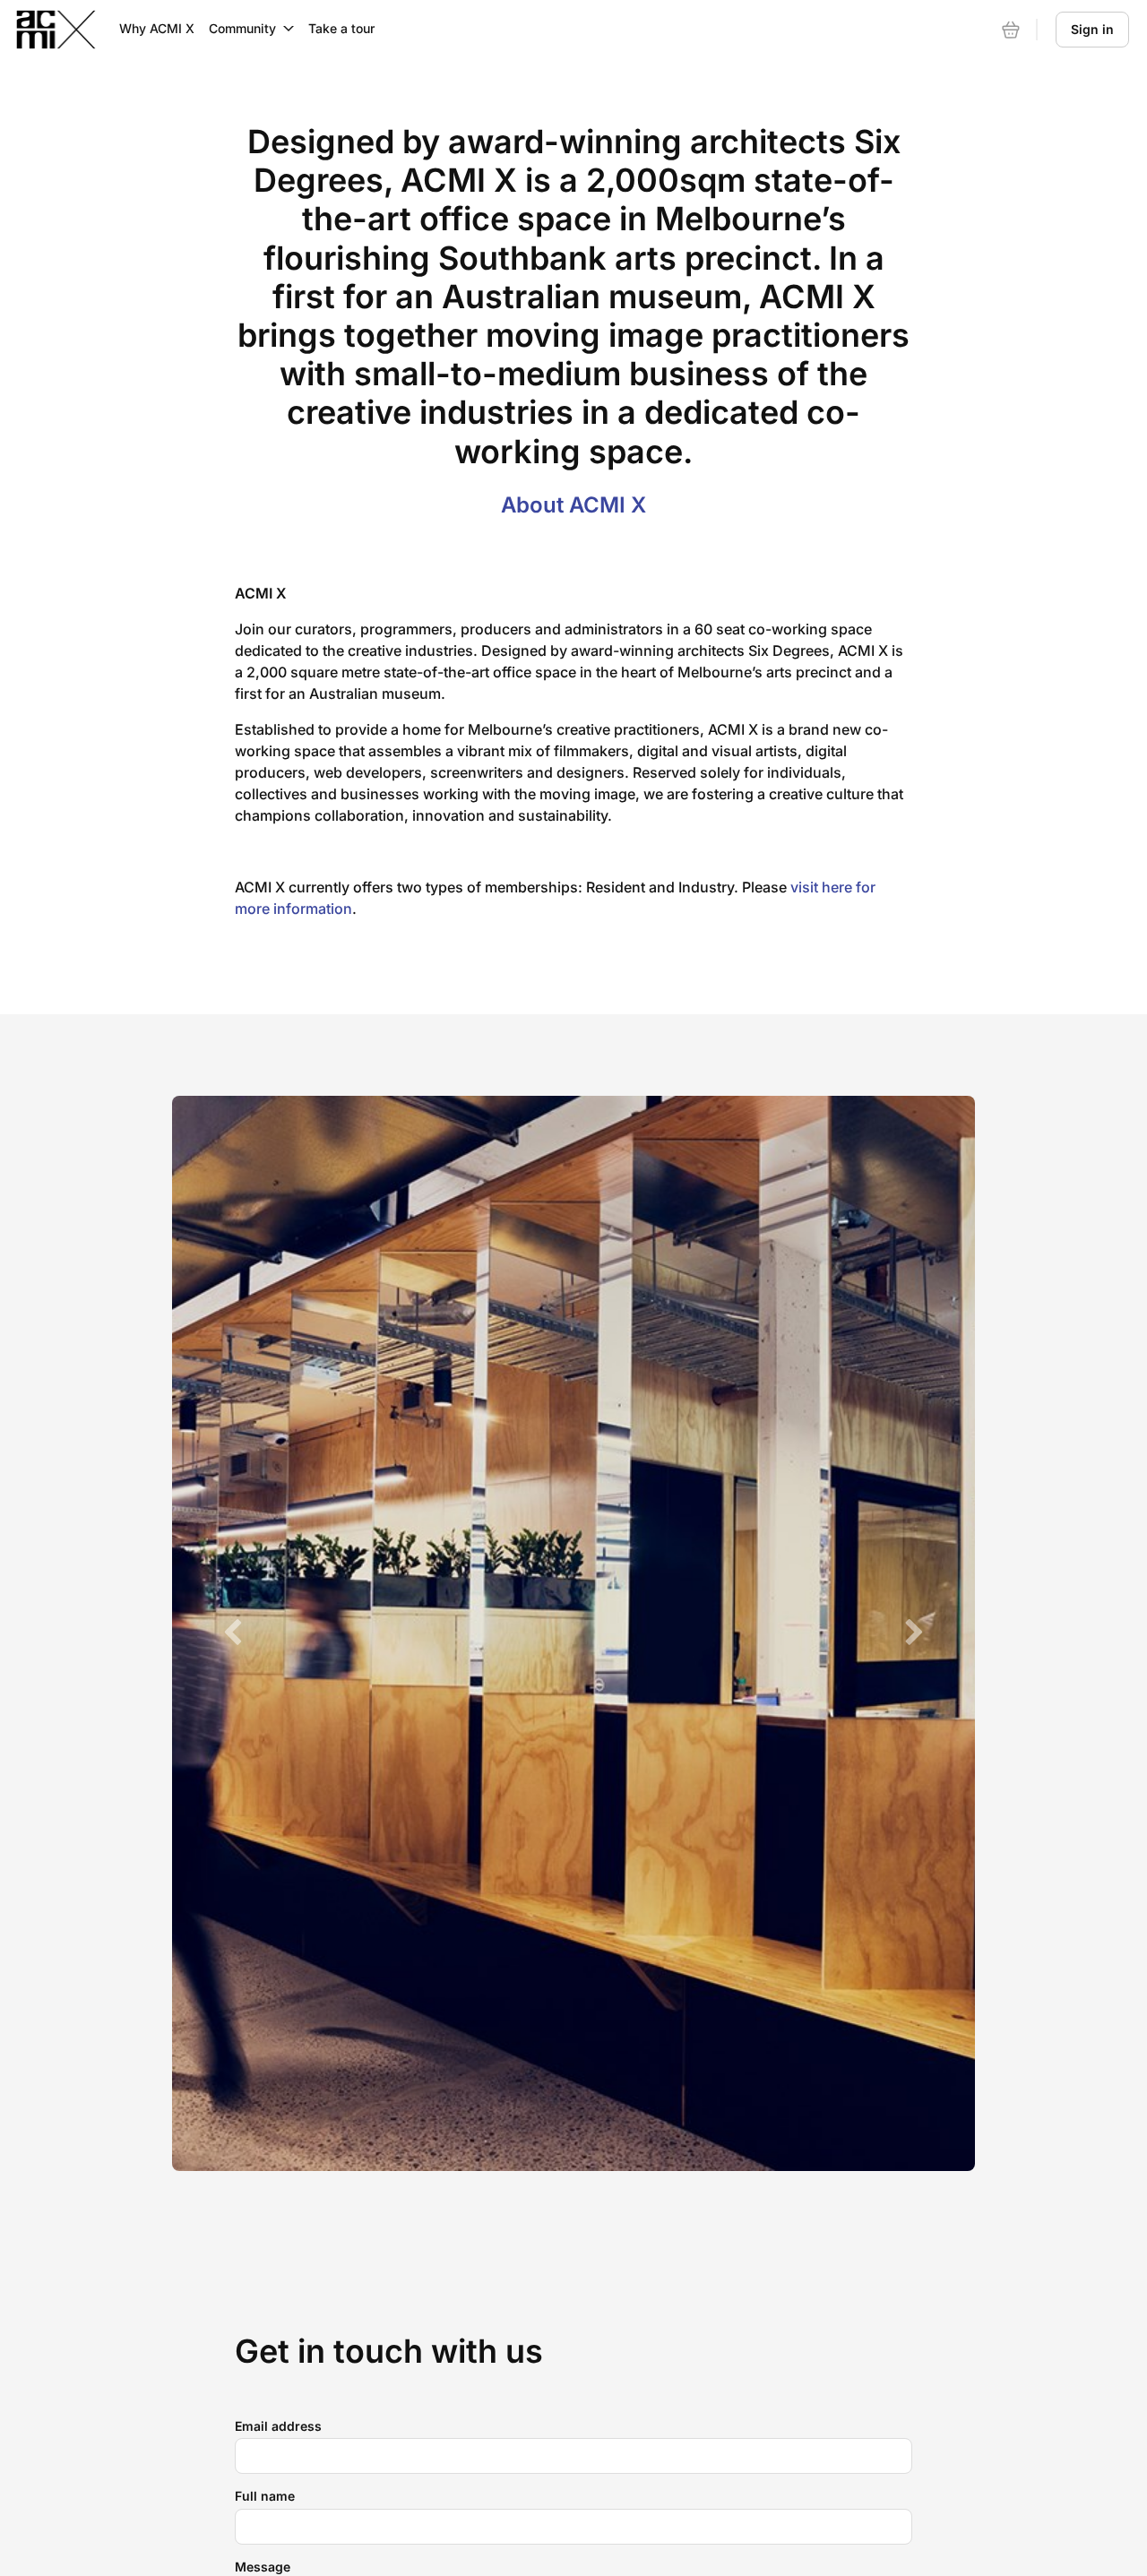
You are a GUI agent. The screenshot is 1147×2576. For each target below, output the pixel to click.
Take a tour (341, 28)
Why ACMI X (157, 28)
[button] (232, 1633)
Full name (265, 2496)
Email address (278, 2426)
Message (263, 2567)
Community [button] (242, 28)
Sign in (1092, 29)
